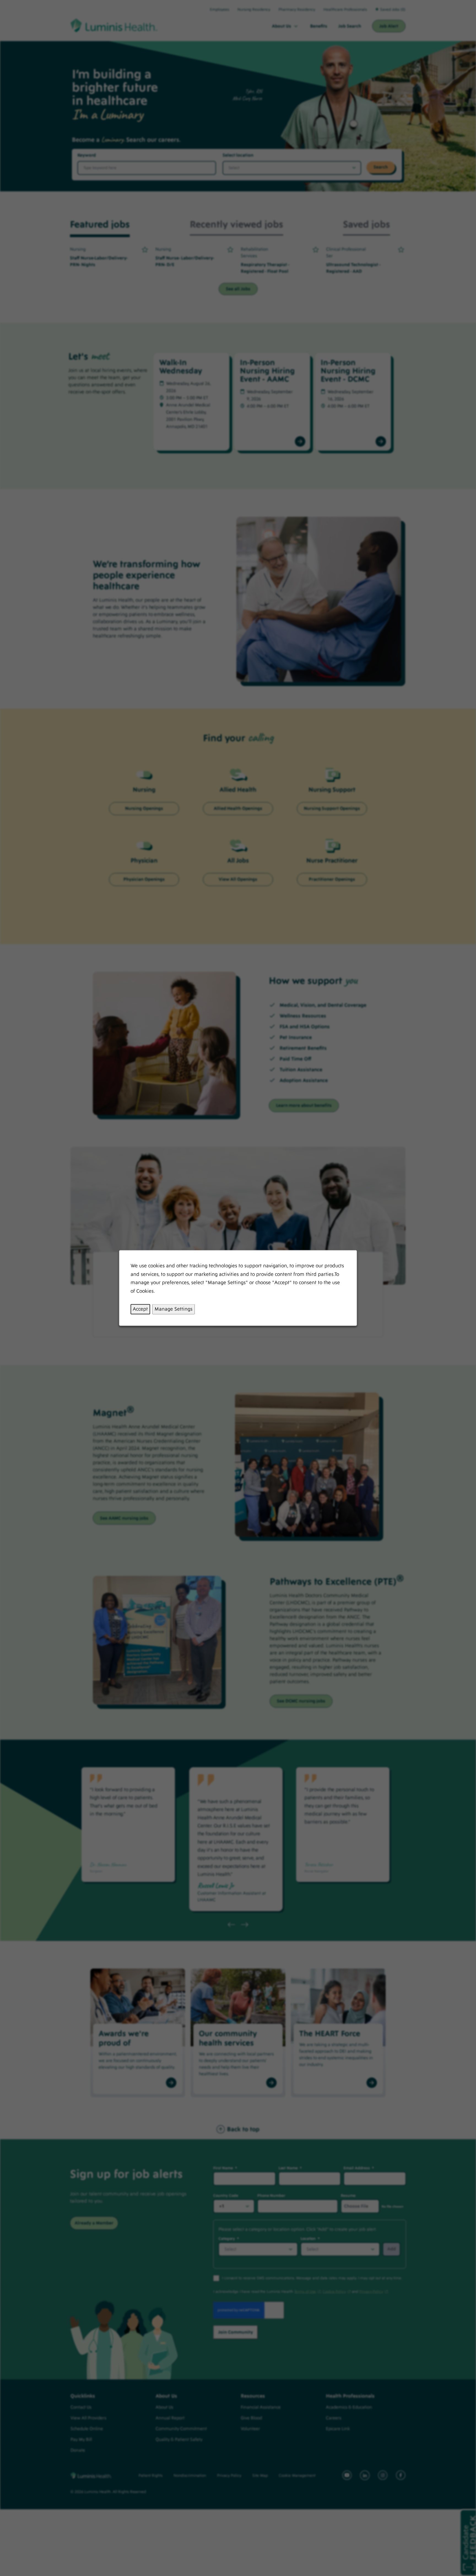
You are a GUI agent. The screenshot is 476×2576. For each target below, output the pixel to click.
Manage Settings (174, 1309)
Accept (140, 1309)
